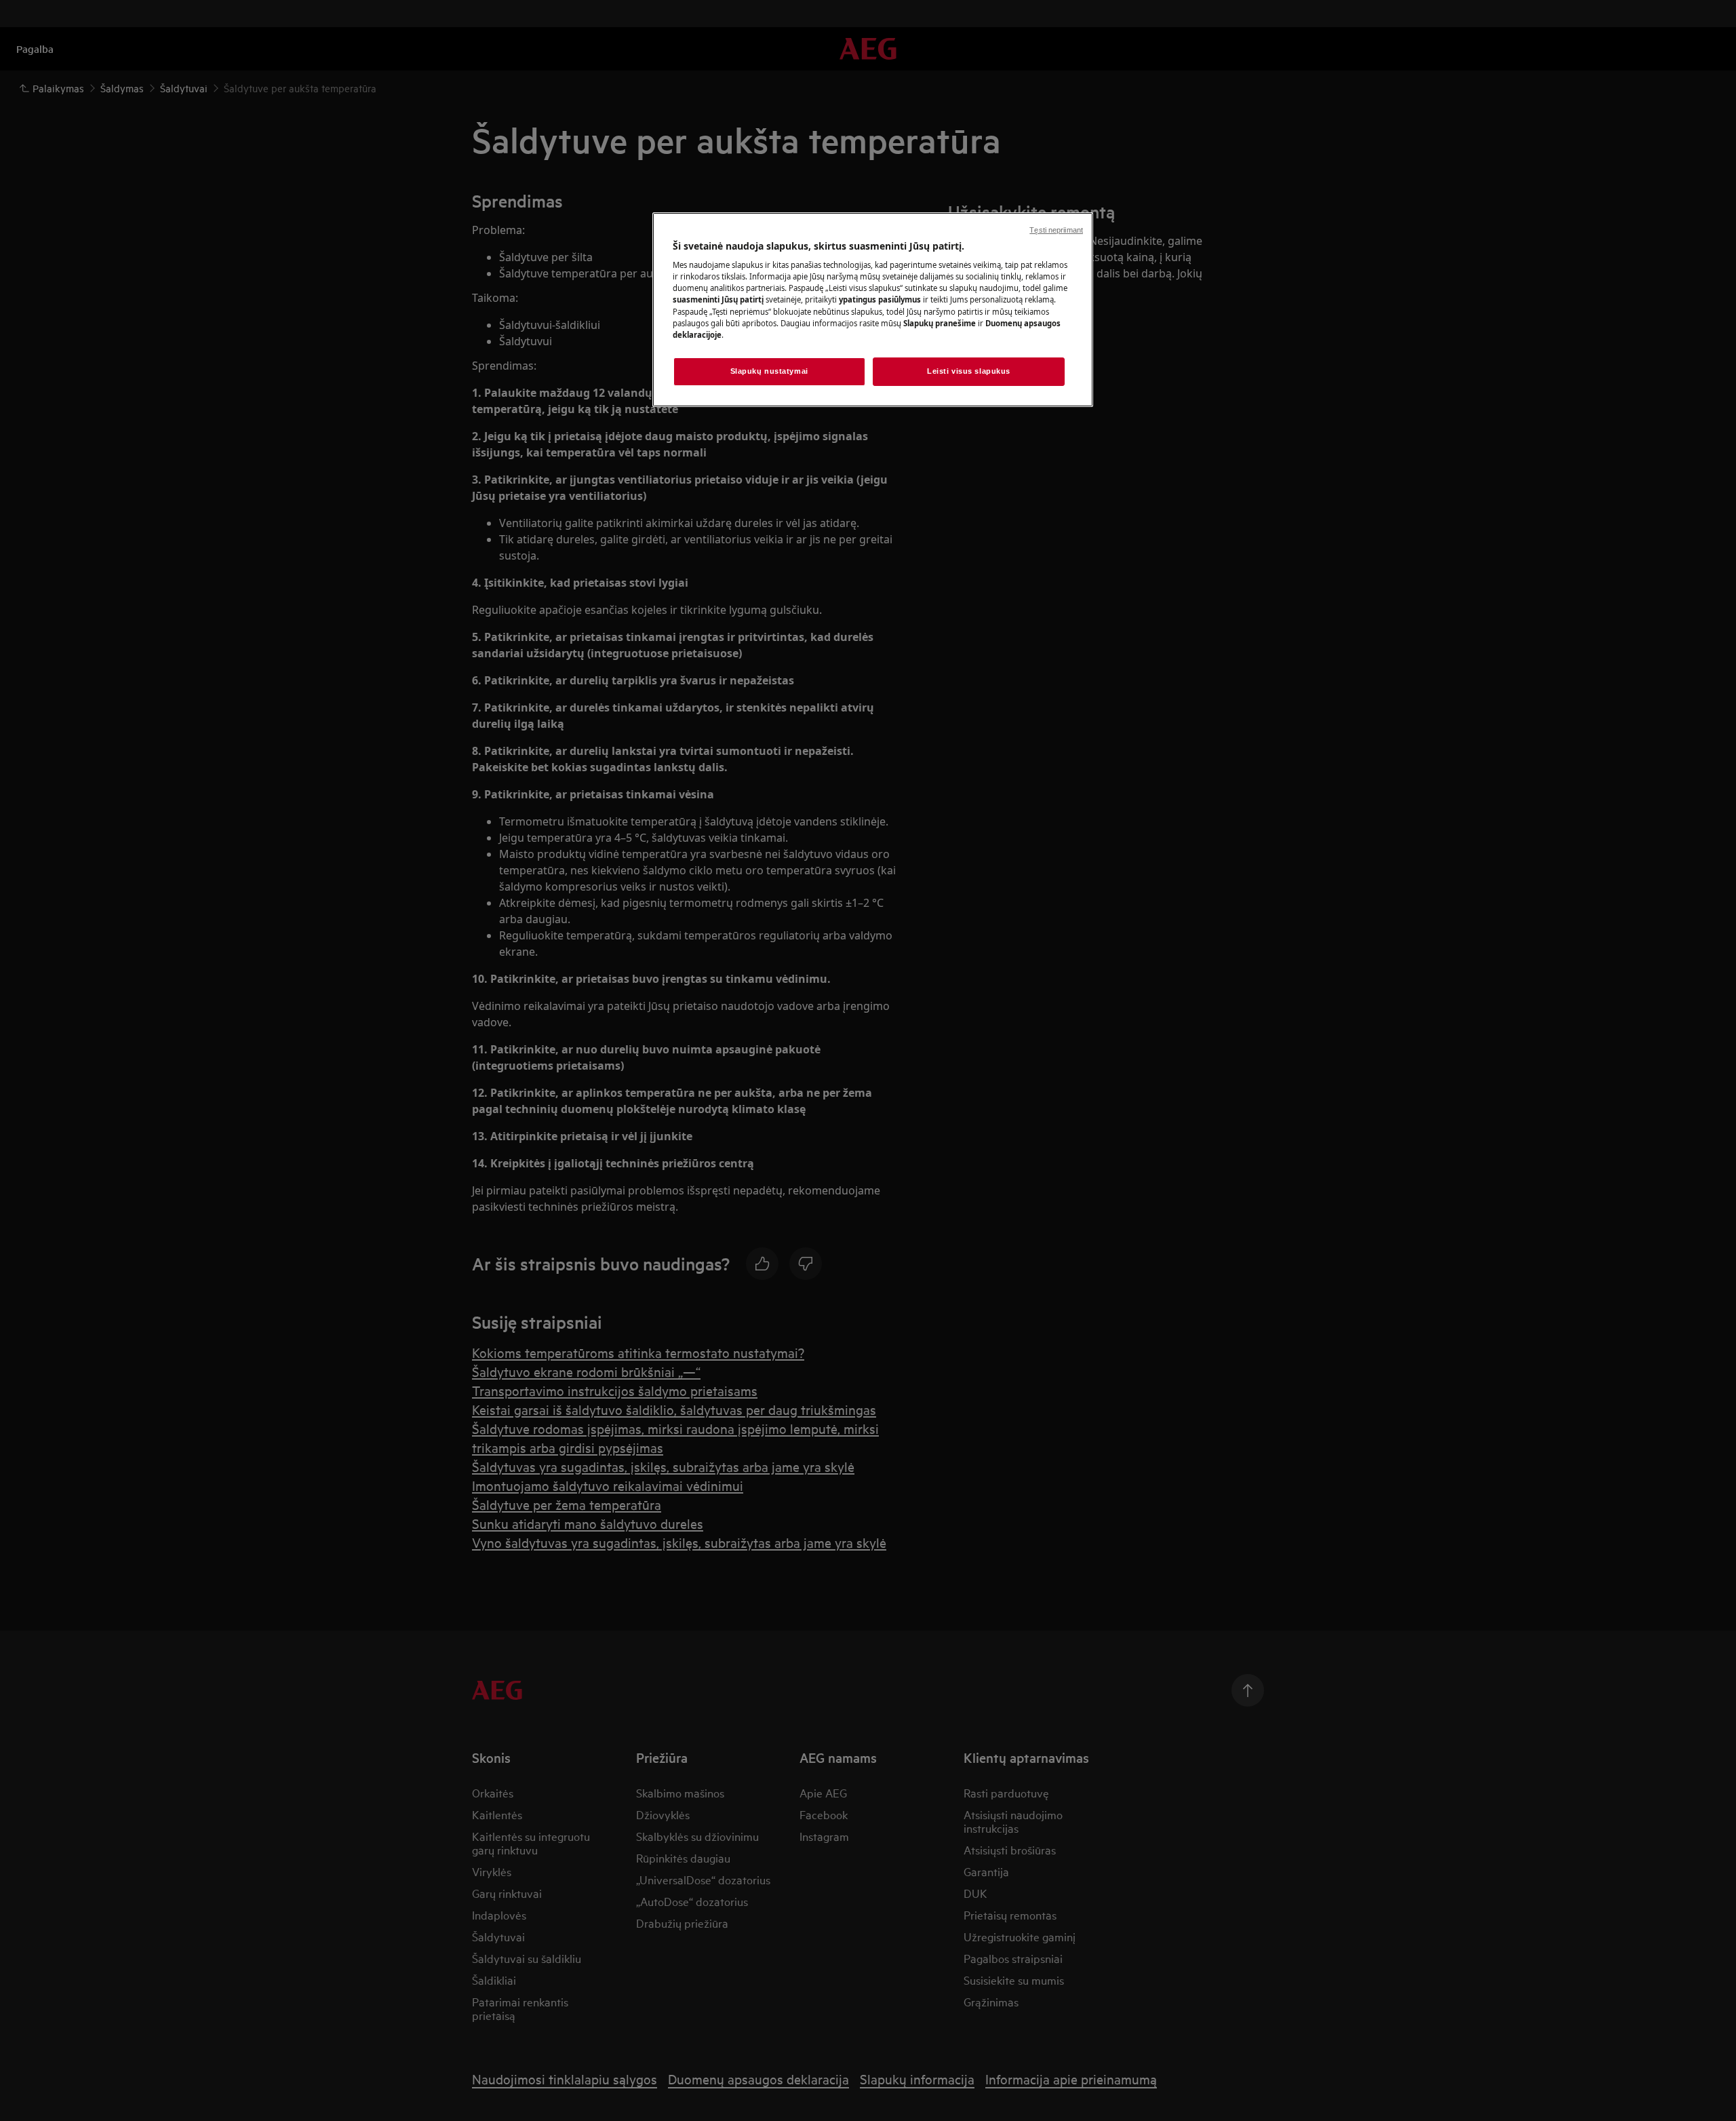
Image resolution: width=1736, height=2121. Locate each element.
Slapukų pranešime (940, 323)
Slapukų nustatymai (769, 371)
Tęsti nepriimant (1056, 230)
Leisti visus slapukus (969, 371)
